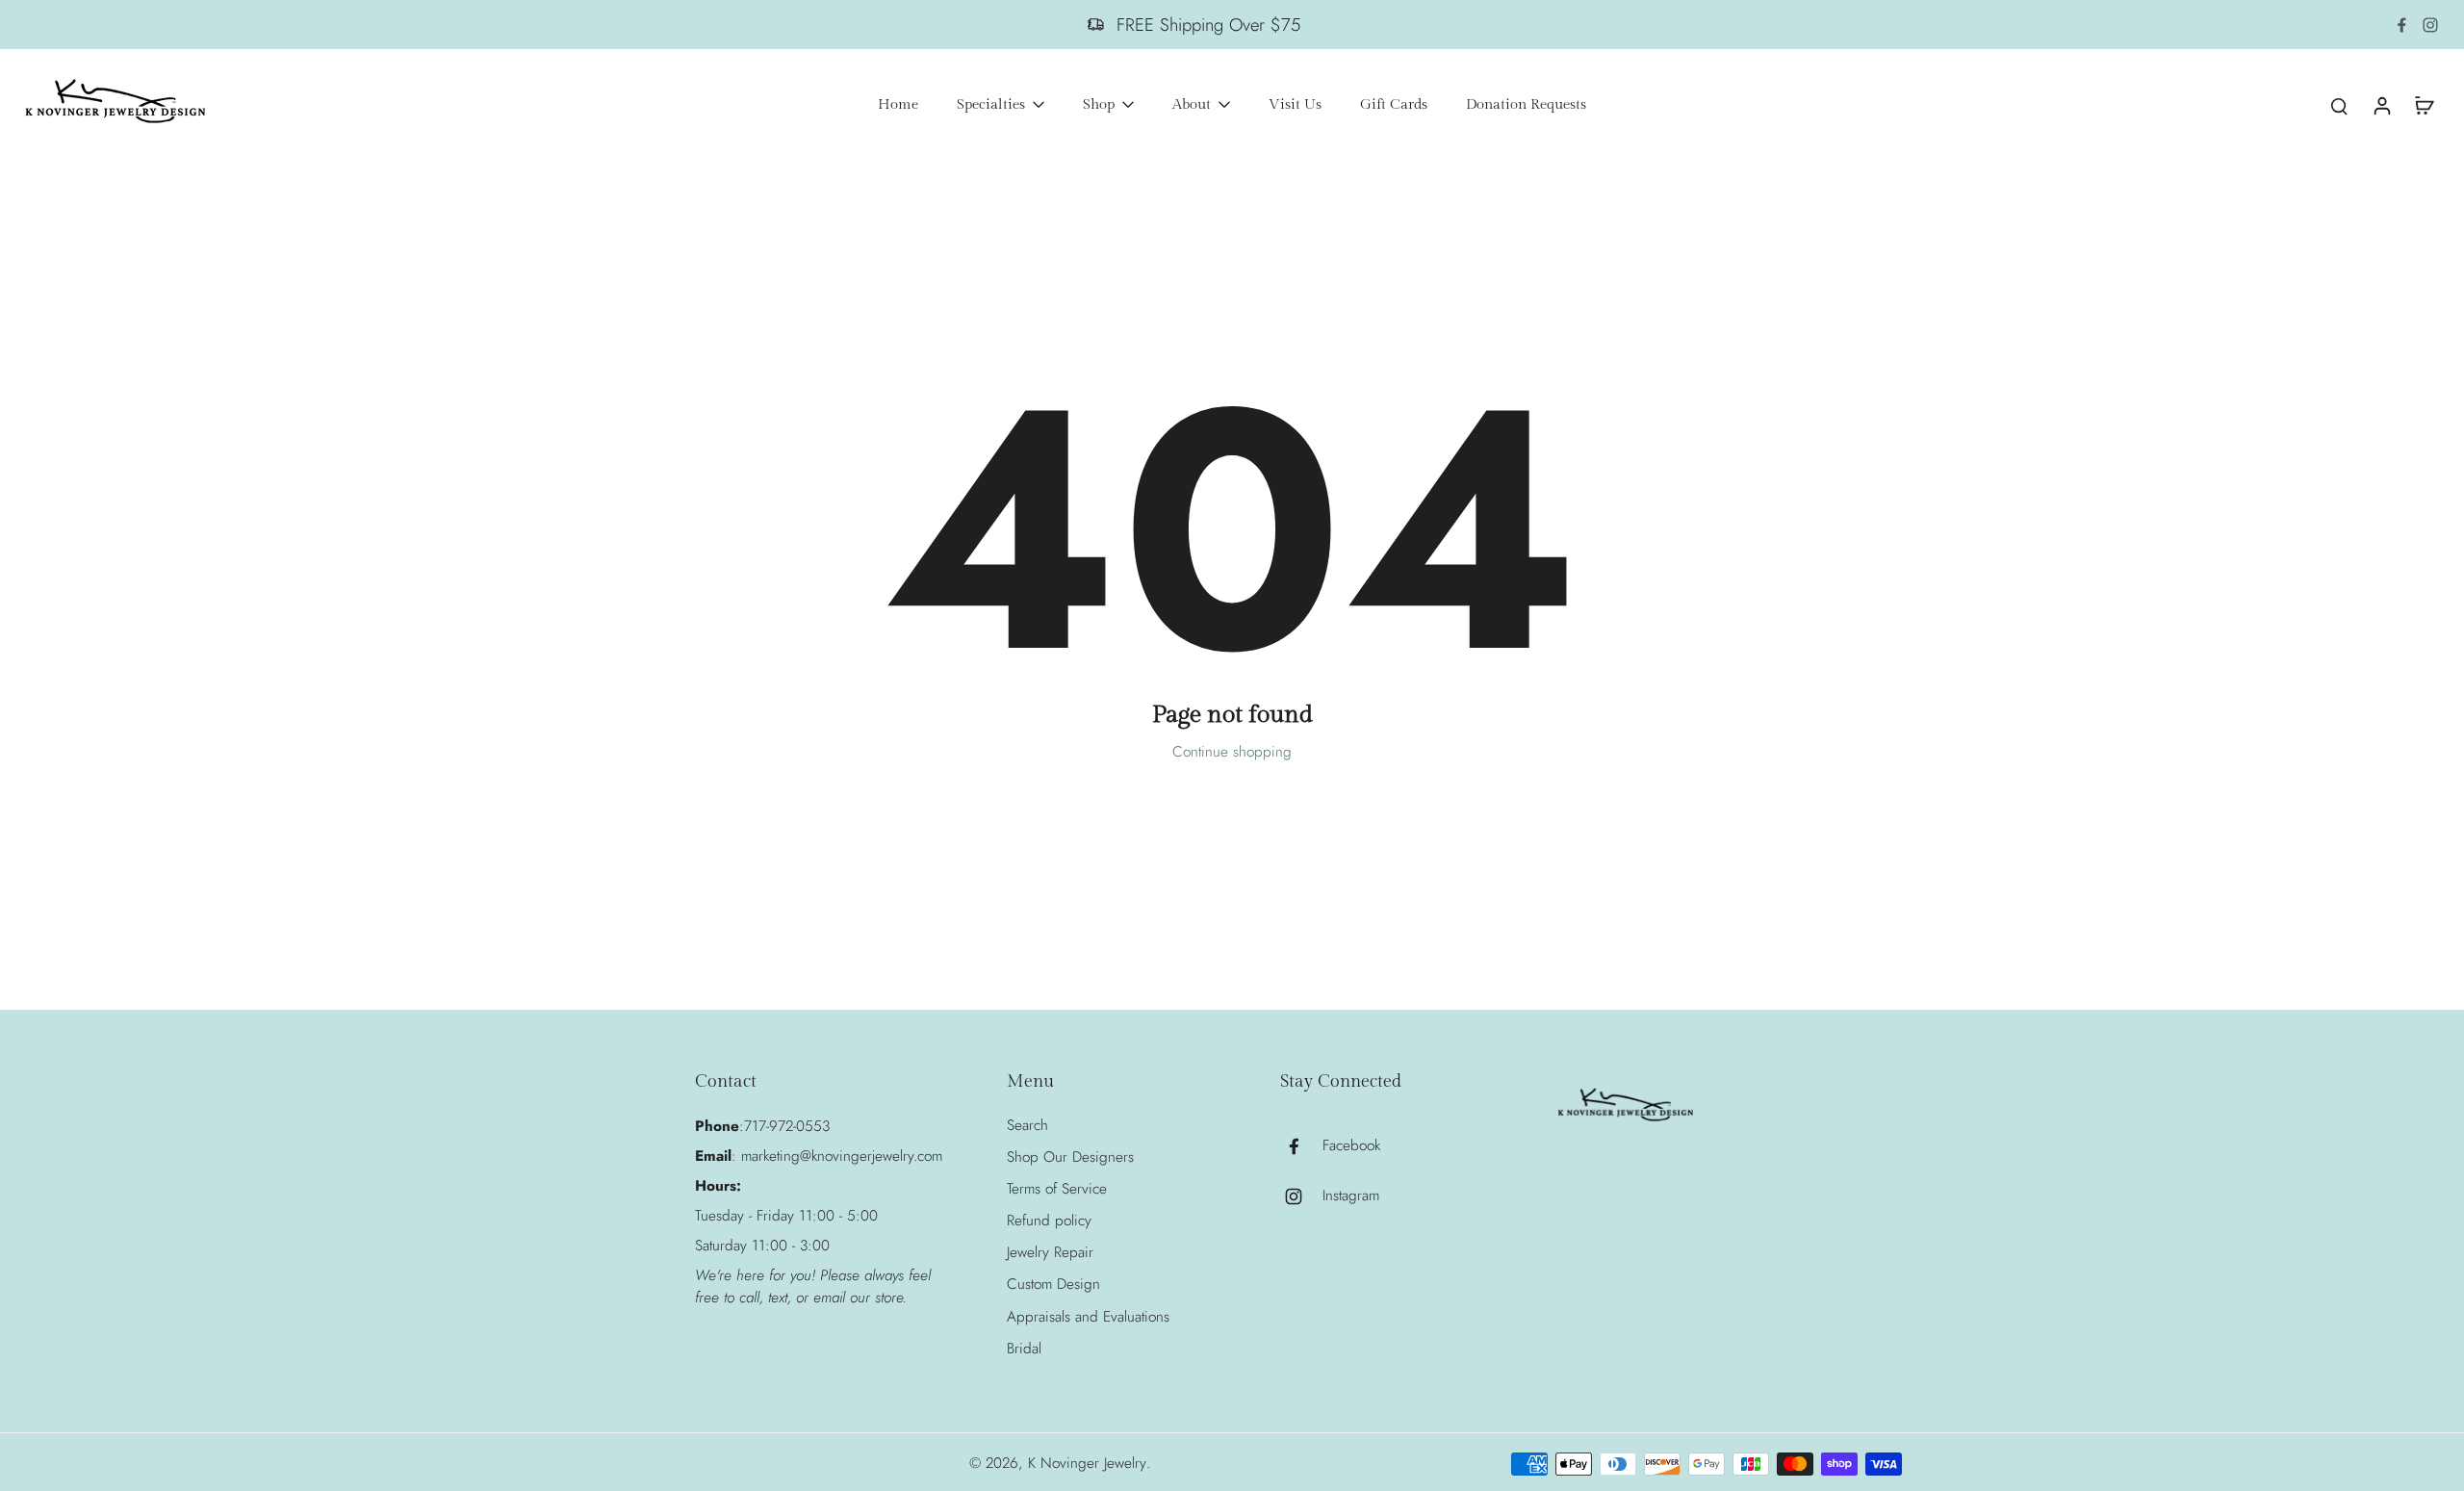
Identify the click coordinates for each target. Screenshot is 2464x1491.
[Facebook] (2401, 25)
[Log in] (2381, 105)
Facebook (1351, 1146)
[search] (2339, 105)
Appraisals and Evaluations (1088, 1317)
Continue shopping (1232, 752)
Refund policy (1049, 1221)
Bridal (1024, 1349)
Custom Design (1053, 1285)
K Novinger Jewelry (1087, 1463)
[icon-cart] (2424, 105)
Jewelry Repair (1050, 1253)
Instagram (1351, 1196)
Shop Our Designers (1070, 1157)
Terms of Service (1057, 1189)
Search (1027, 1126)
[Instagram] (2430, 25)
